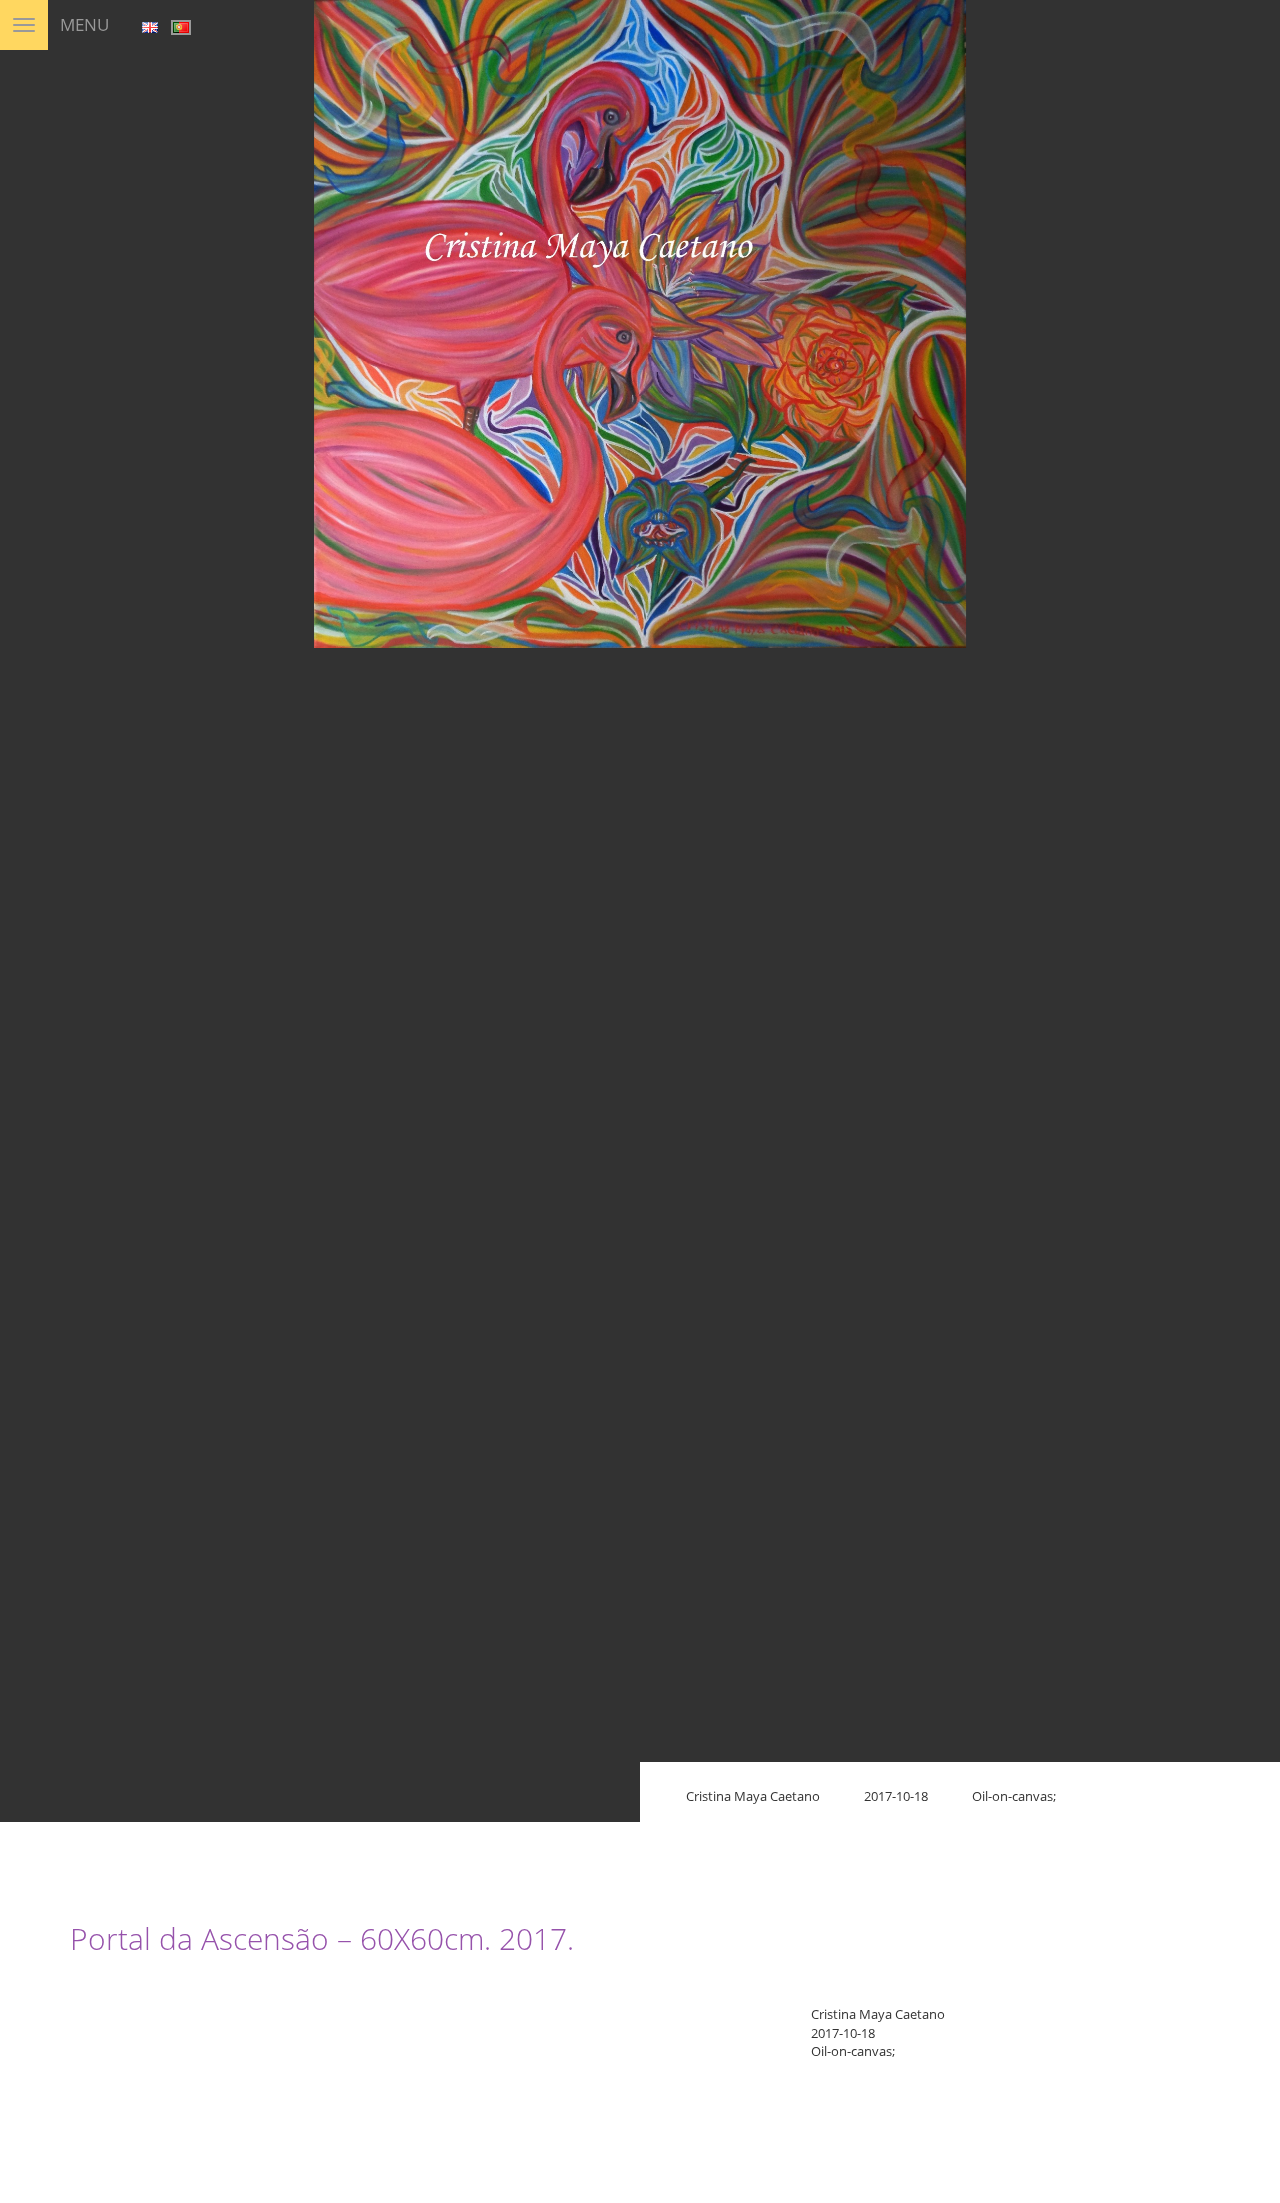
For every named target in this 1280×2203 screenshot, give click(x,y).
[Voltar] (1249, 39)
